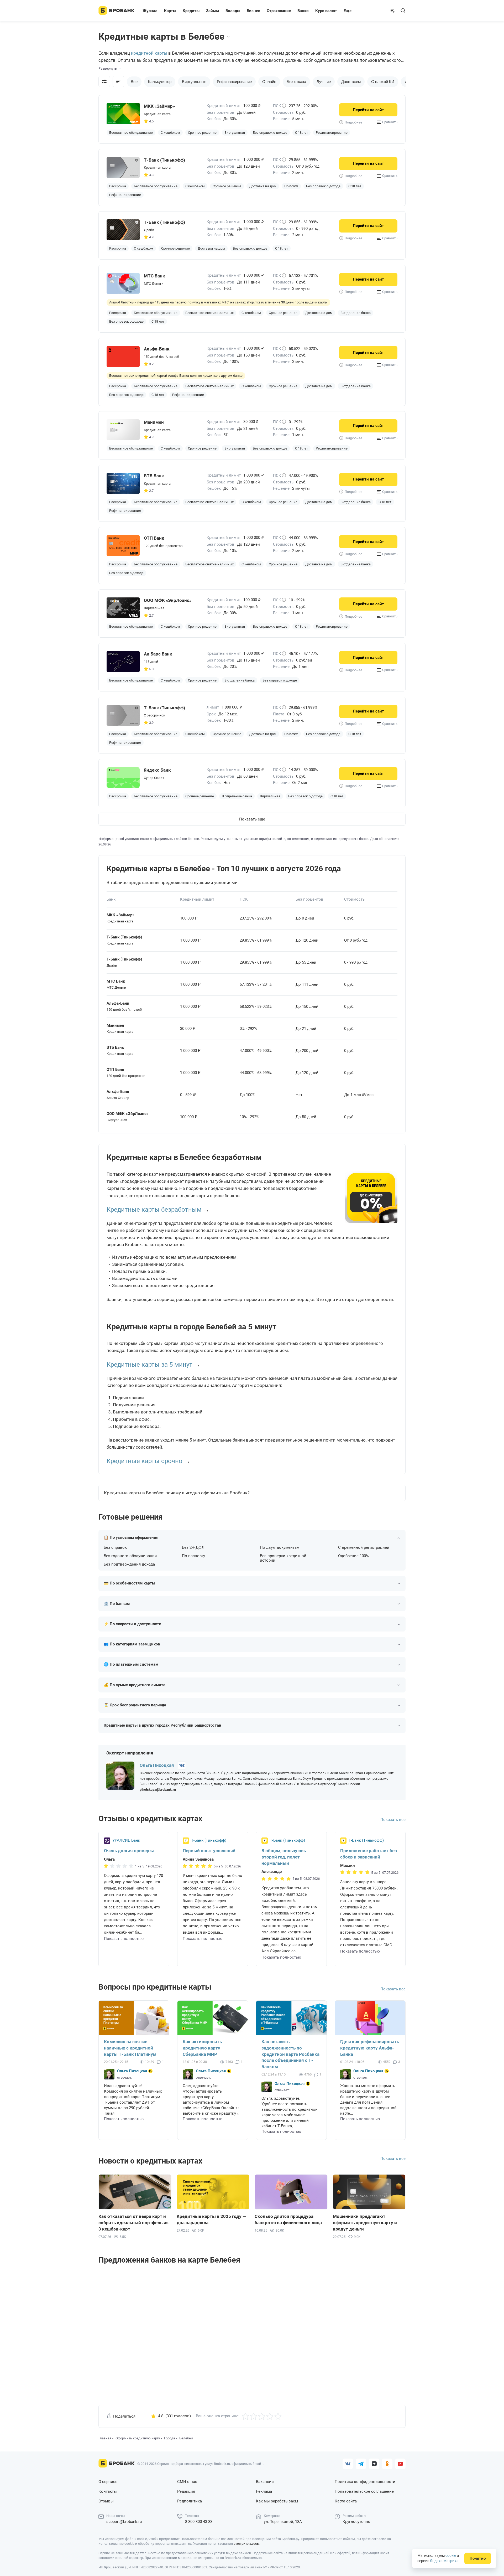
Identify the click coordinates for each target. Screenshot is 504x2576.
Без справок (115, 1548)
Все (134, 82)
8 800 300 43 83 (199, 2522)
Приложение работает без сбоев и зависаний (369, 1854)
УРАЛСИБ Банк (126, 1841)
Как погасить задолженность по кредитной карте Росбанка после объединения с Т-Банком (290, 2054)
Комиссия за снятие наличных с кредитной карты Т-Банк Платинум (130, 2048)
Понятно (478, 2558)
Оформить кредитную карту (138, 2438)
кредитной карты (149, 53)
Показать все (393, 1820)
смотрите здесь (246, 2544)
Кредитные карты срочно (145, 1461)
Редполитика (190, 2501)
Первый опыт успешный (209, 1851)
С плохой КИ (383, 82)
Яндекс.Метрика (444, 2561)
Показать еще (252, 819)
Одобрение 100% (353, 1556)
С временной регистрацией (364, 1548)
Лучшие (324, 82)
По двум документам (280, 1548)
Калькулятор (160, 82)
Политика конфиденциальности (365, 2482)
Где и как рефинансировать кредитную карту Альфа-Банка (370, 2048)
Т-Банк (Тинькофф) (209, 1841)
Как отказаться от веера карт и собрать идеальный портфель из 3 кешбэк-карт (133, 2223)
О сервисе (108, 2482)
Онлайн (269, 82)
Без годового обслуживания (130, 1556)
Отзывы (106, 2501)
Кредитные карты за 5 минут (149, 1365)
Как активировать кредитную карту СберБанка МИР (202, 2048)
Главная (105, 2438)
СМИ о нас (187, 2482)
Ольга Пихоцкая (157, 1765)
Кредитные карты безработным (154, 1210)
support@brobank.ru (124, 2522)
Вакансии (265, 2482)
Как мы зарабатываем (277, 2501)
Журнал (150, 11)
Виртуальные (194, 82)
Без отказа (296, 82)
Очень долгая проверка (129, 1851)
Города (170, 2438)
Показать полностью (124, 1939)
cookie (451, 2556)
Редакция (186, 2491)
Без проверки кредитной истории (283, 1558)
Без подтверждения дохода (129, 1564)
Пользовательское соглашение (364, 2491)
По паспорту (193, 1556)
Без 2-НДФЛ (193, 1548)
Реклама (264, 2491)
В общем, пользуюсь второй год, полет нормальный (284, 1857)
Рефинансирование (234, 82)
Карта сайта (346, 2501)
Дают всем (351, 82)
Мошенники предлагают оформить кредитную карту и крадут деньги (365, 2223)
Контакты (108, 2491)
